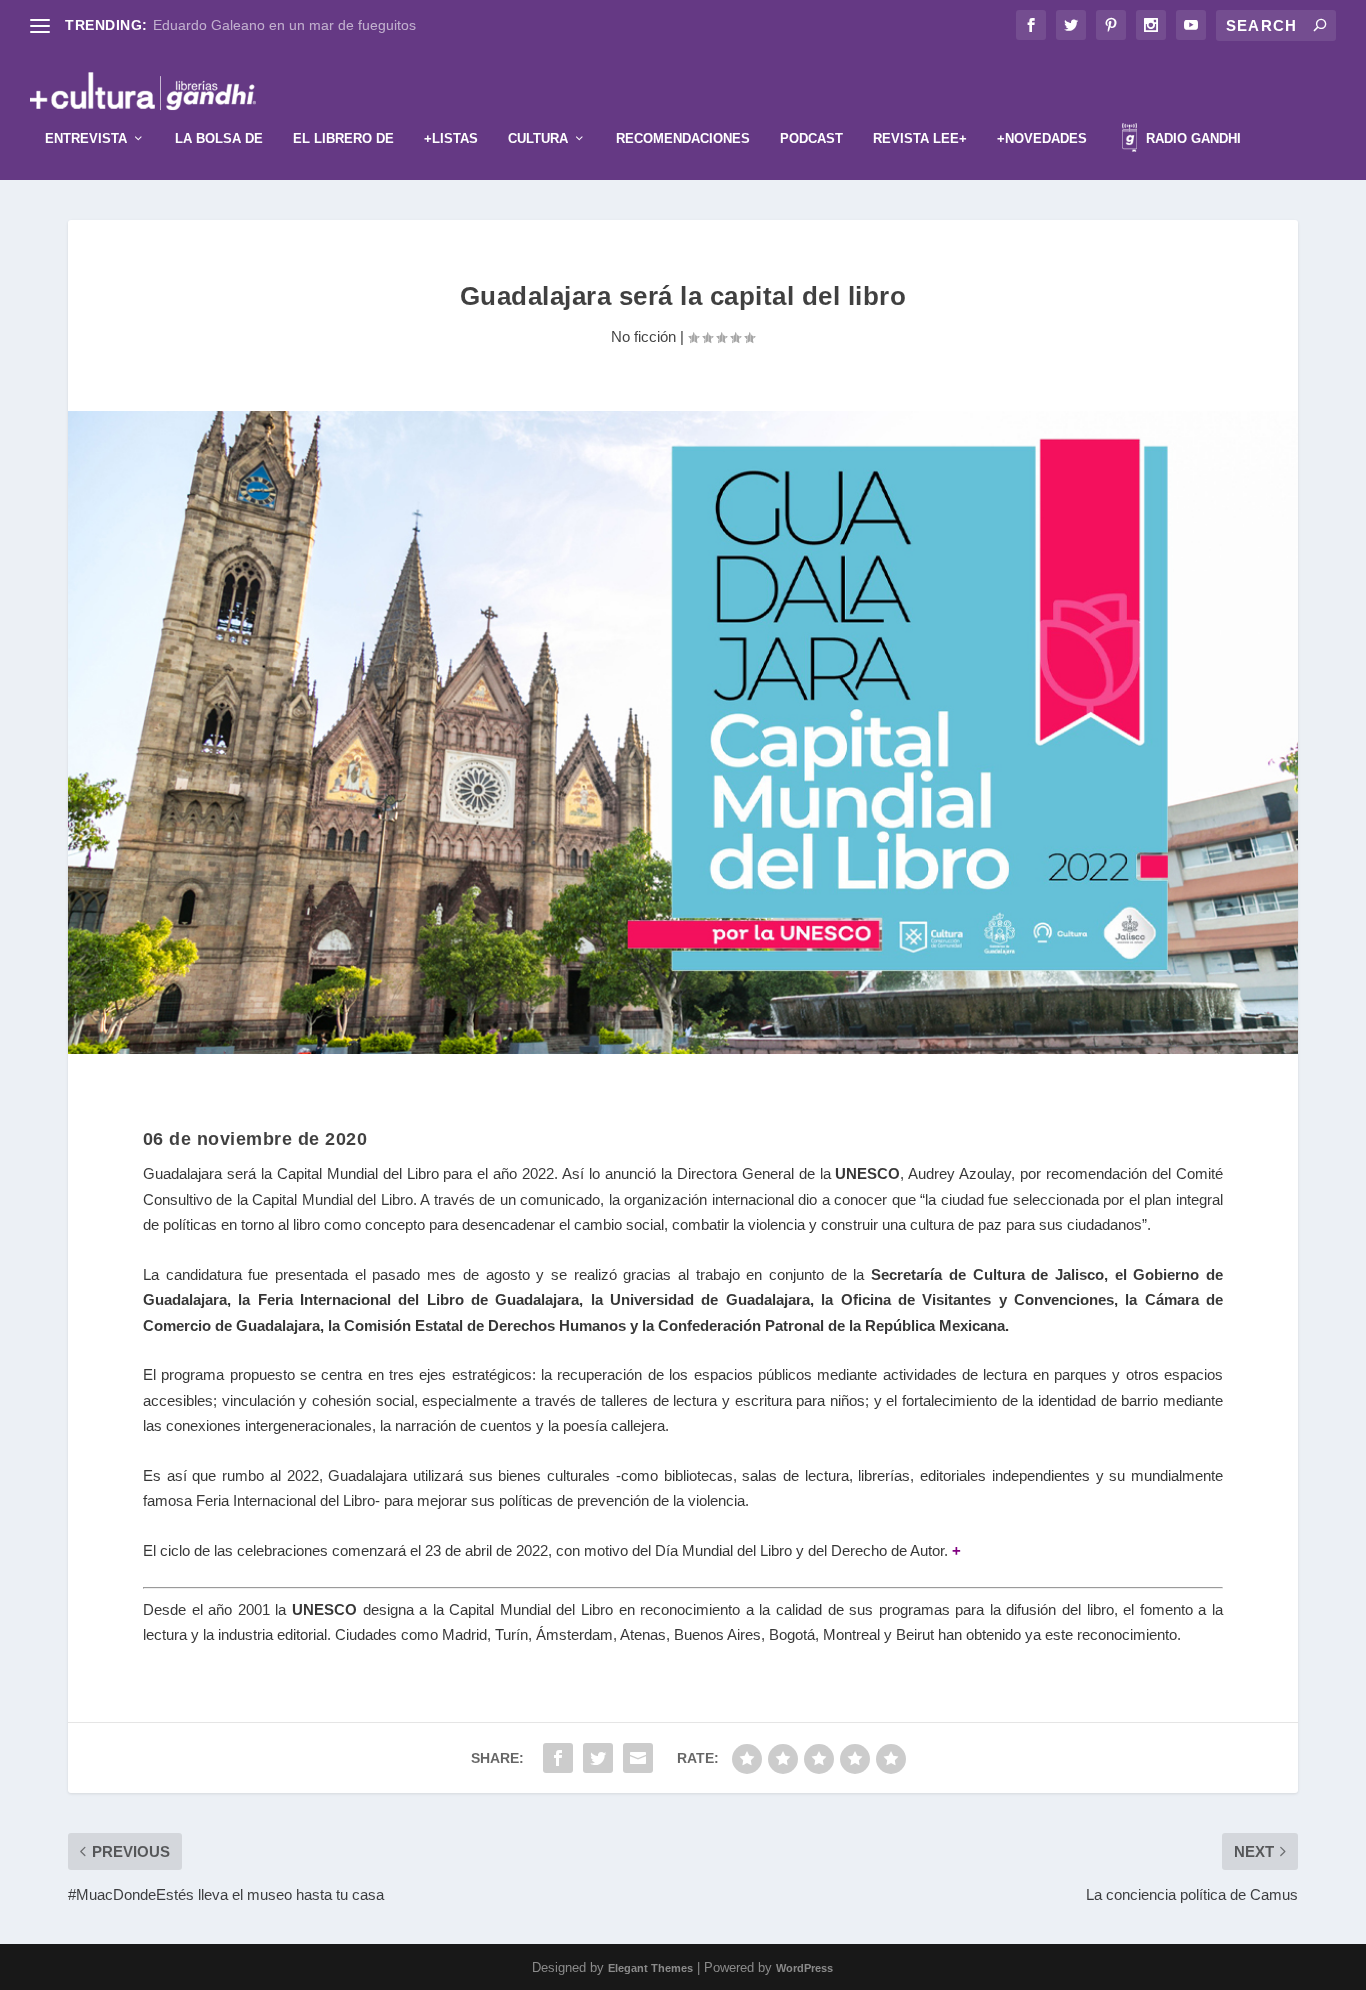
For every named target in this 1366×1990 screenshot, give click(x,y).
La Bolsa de (219, 138)
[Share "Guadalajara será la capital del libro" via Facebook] (558, 1758)
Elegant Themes (650, 1968)
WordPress (804, 1968)
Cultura (538, 138)
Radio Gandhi (1191, 138)
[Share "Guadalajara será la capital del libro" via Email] (638, 1758)
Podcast (811, 138)
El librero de (343, 138)
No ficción (643, 336)
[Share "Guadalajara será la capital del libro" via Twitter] (598, 1758)
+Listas (451, 138)
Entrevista (86, 138)
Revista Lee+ (920, 138)
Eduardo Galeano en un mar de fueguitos (284, 25)
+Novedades (1042, 138)
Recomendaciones (683, 138)
